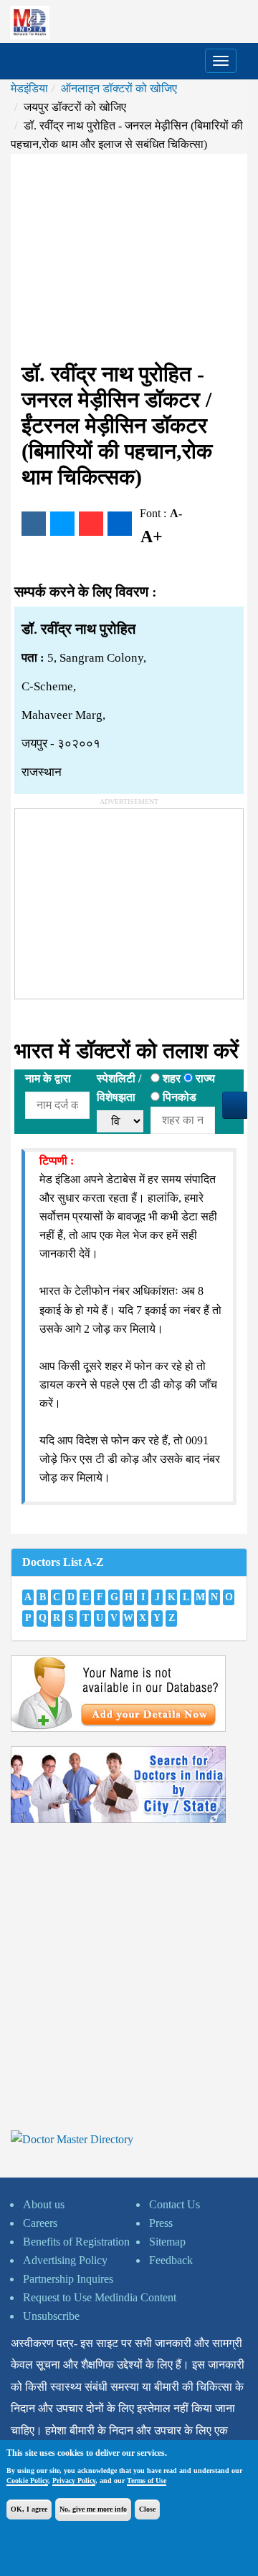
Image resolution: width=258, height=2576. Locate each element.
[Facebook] (34, 524)
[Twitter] (62, 524)
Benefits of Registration (76, 2242)
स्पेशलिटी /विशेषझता (119, 1088)
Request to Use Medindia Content (100, 2297)
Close (147, 2509)
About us (44, 2204)
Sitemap (167, 2242)
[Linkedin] (120, 524)
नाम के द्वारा (48, 1078)
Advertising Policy (65, 2260)
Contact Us (175, 2204)
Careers (40, 2223)
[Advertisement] (129, 258)
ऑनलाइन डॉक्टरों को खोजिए (119, 88)
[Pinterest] (91, 524)
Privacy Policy (74, 2480)
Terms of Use (147, 2480)
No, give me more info (93, 2509)
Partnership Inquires (68, 2279)
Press (161, 2223)
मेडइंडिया (29, 88)
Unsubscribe (51, 2316)
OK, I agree (29, 2509)
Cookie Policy (27, 2480)
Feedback (171, 2260)
